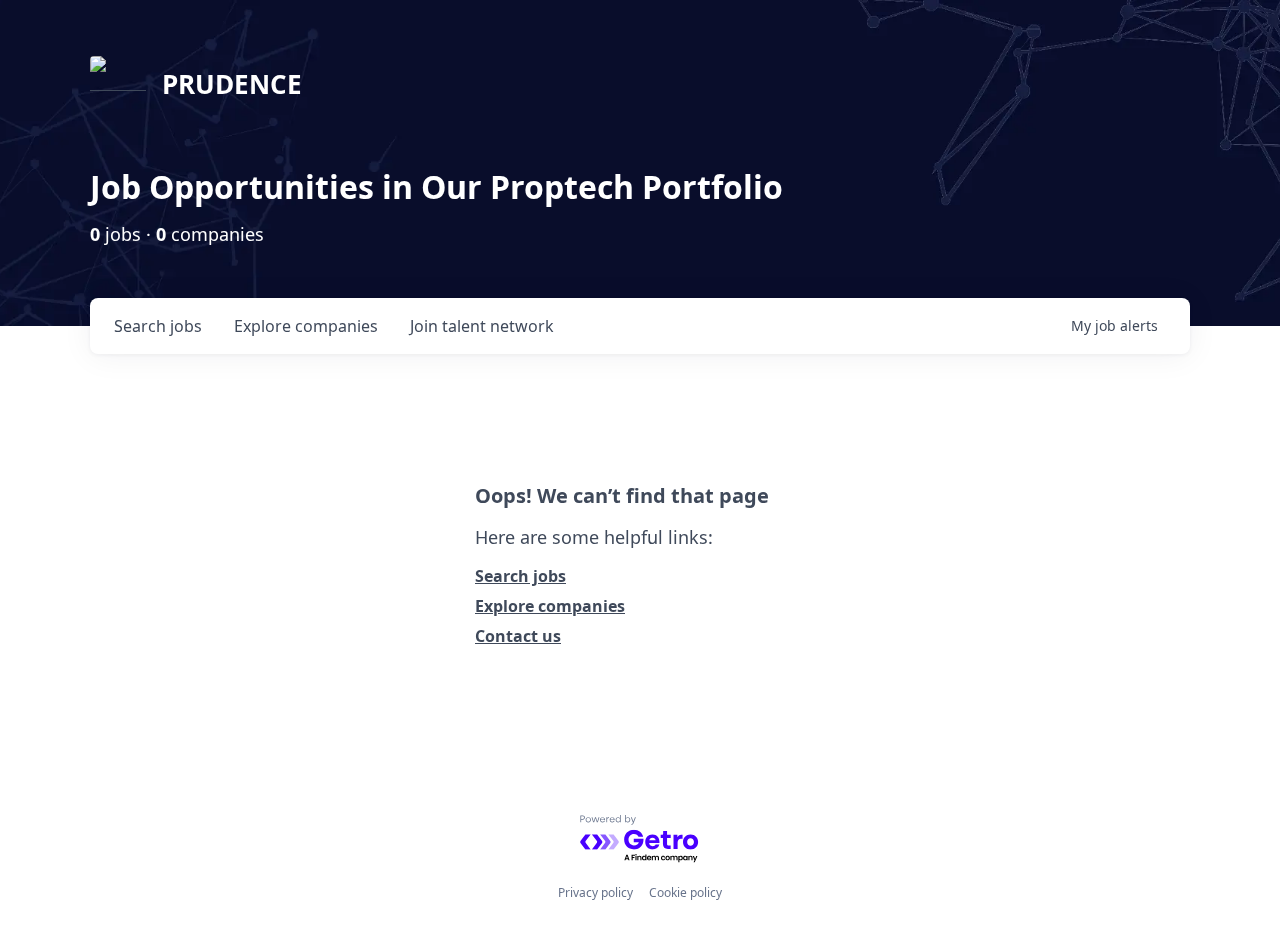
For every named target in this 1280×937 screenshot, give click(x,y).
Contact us (518, 636)
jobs (158, 326)
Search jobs (520, 576)
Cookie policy (685, 892)
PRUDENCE (232, 84)
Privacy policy (595, 892)
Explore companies (550, 606)
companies (306, 326)
